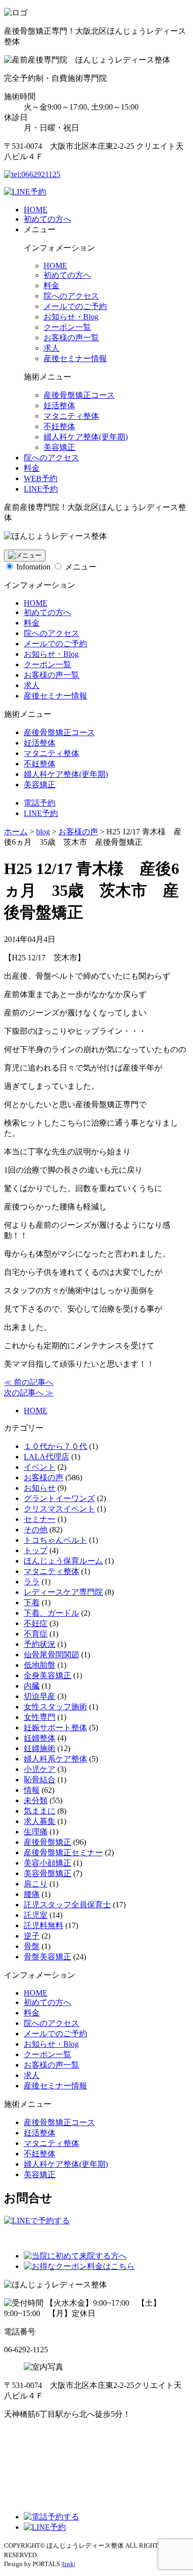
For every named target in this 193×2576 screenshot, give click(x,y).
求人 (51, 348)
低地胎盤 (40, 1665)
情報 (32, 1790)
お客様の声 (44, 1477)
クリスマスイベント (59, 1509)
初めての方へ (48, 219)
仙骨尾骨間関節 (51, 1655)
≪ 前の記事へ (29, 1382)
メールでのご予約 (75, 306)
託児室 (36, 1915)
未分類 (36, 1800)
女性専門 (40, 1717)
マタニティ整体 (71, 416)
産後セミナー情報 (75, 358)
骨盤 (32, 1946)
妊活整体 (59, 406)
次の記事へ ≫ (29, 1393)
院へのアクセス (71, 296)
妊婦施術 (40, 1748)
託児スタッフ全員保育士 (67, 1905)
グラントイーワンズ (59, 1498)
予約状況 (40, 1644)
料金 (51, 285)
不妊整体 (59, 426)
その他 (36, 1530)
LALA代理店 (47, 1457)
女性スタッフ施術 (55, 1707)
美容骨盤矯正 (48, 1873)
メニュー (81, 567)
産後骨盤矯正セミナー (63, 1853)
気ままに (40, 1811)
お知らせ (40, 1488)
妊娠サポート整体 (55, 1728)
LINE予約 (41, 489)
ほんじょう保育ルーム (63, 1561)
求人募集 (40, 1821)
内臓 (32, 1686)
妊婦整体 (40, 1738)
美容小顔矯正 (48, 1863)
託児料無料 (44, 1925)
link (68, 2564)
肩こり (36, 1884)
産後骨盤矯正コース (79, 395)
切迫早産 (40, 1696)
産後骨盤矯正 (48, 1842)
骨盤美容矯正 (48, 1957)
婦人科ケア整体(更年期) (86, 437)
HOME (36, 210)
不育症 (36, 1634)
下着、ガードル (51, 1613)
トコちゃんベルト (55, 1540)
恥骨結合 (40, 1780)
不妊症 (36, 1623)
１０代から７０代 (55, 1446)
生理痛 (36, 1832)
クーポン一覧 (67, 327)
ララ (32, 1582)
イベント (40, 1467)
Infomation (33, 567)
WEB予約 (41, 478)
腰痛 (32, 1894)
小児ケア (40, 1769)
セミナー (40, 1519)
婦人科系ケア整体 (55, 1759)
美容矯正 (59, 447)
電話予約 (40, 803)
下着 (32, 1602)
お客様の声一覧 (71, 338)
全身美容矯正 (48, 1675)
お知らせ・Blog (71, 317)
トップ (36, 1550)
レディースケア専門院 (63, 1592)
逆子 (32, 1936)
